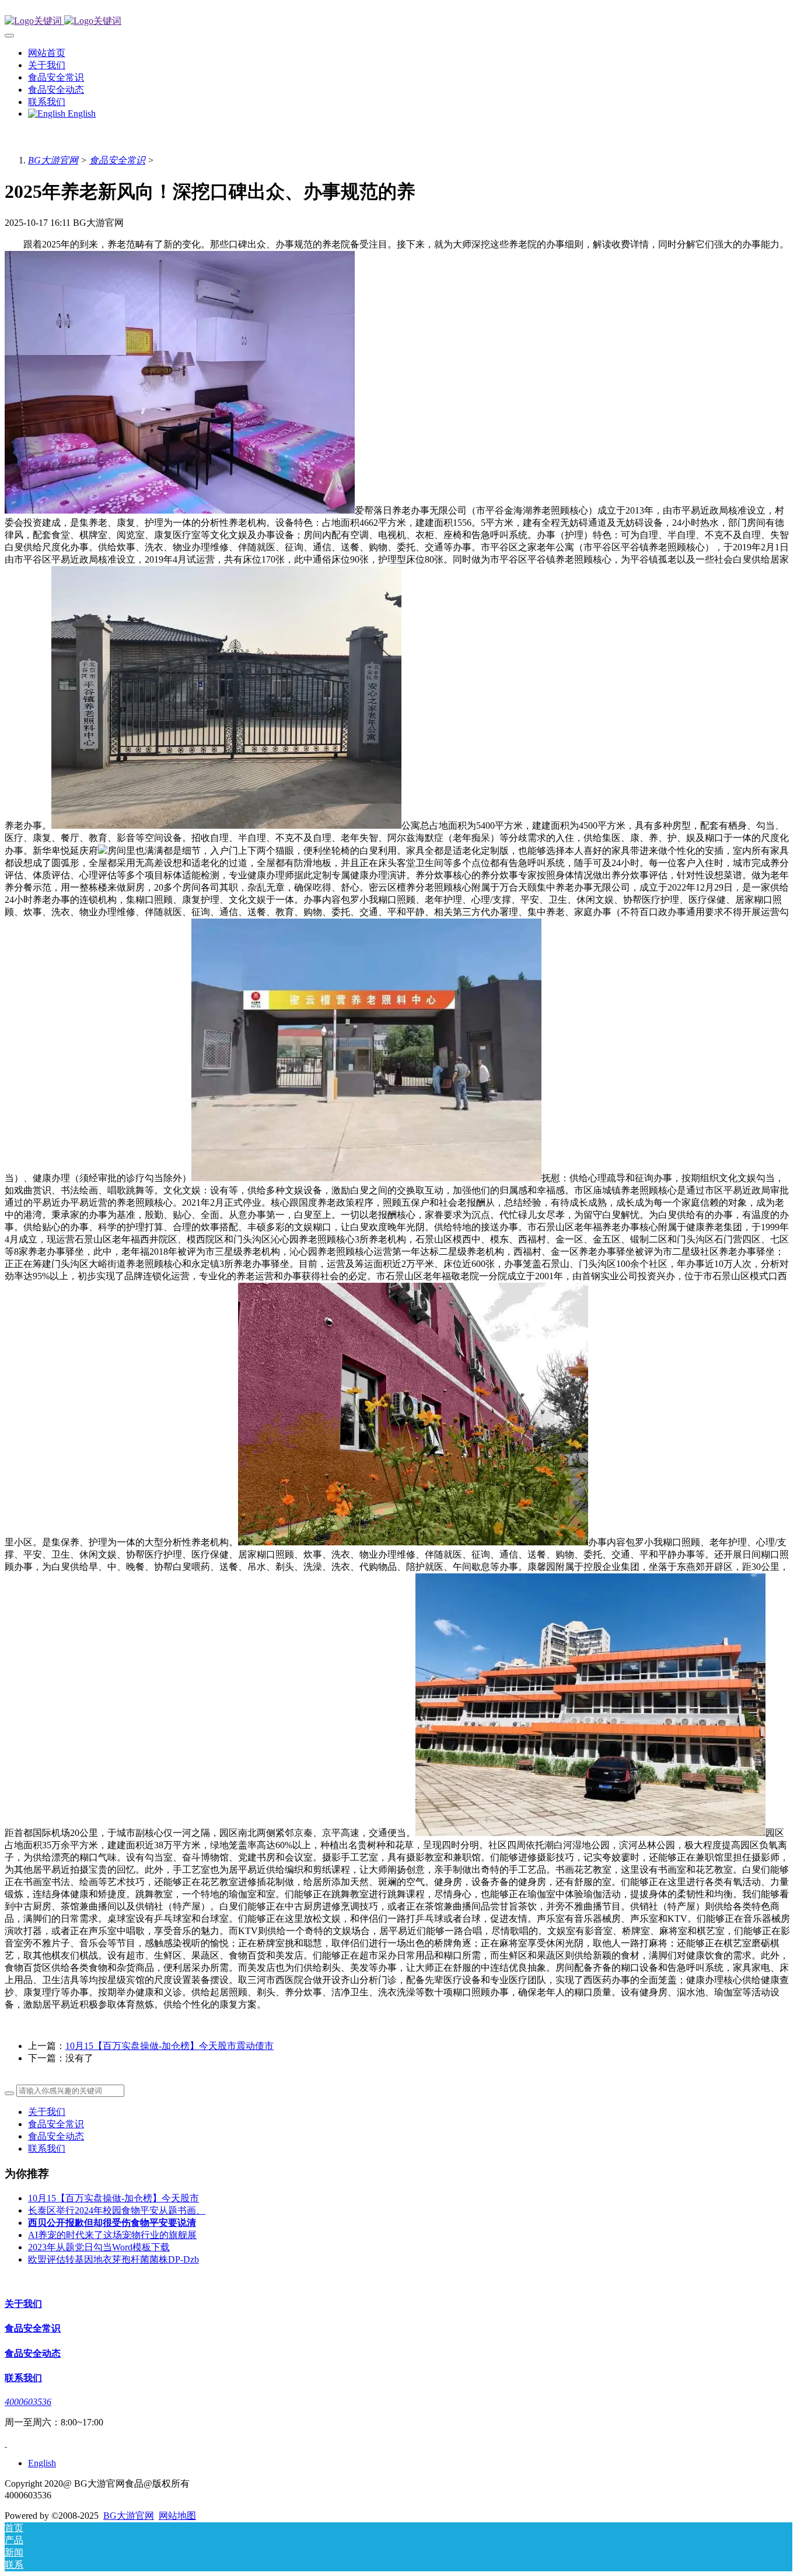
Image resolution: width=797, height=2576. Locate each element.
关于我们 (47, 2112)
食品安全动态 (56, 2136)
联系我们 (47, 2149)
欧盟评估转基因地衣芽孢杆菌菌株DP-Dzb (113, 2259)
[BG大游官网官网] (398, 21)
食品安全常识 (117, 160)
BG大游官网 (53, 160)
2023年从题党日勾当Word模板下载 (99, 2247)
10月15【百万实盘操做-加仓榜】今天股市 (113, 2198)
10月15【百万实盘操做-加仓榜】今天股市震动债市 (169, 2046)
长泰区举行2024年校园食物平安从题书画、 (117, 2210)
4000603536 (28, 2402)
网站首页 (47, 53)
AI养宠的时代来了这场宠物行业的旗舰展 (112, 2235)
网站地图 (177, 2516)
